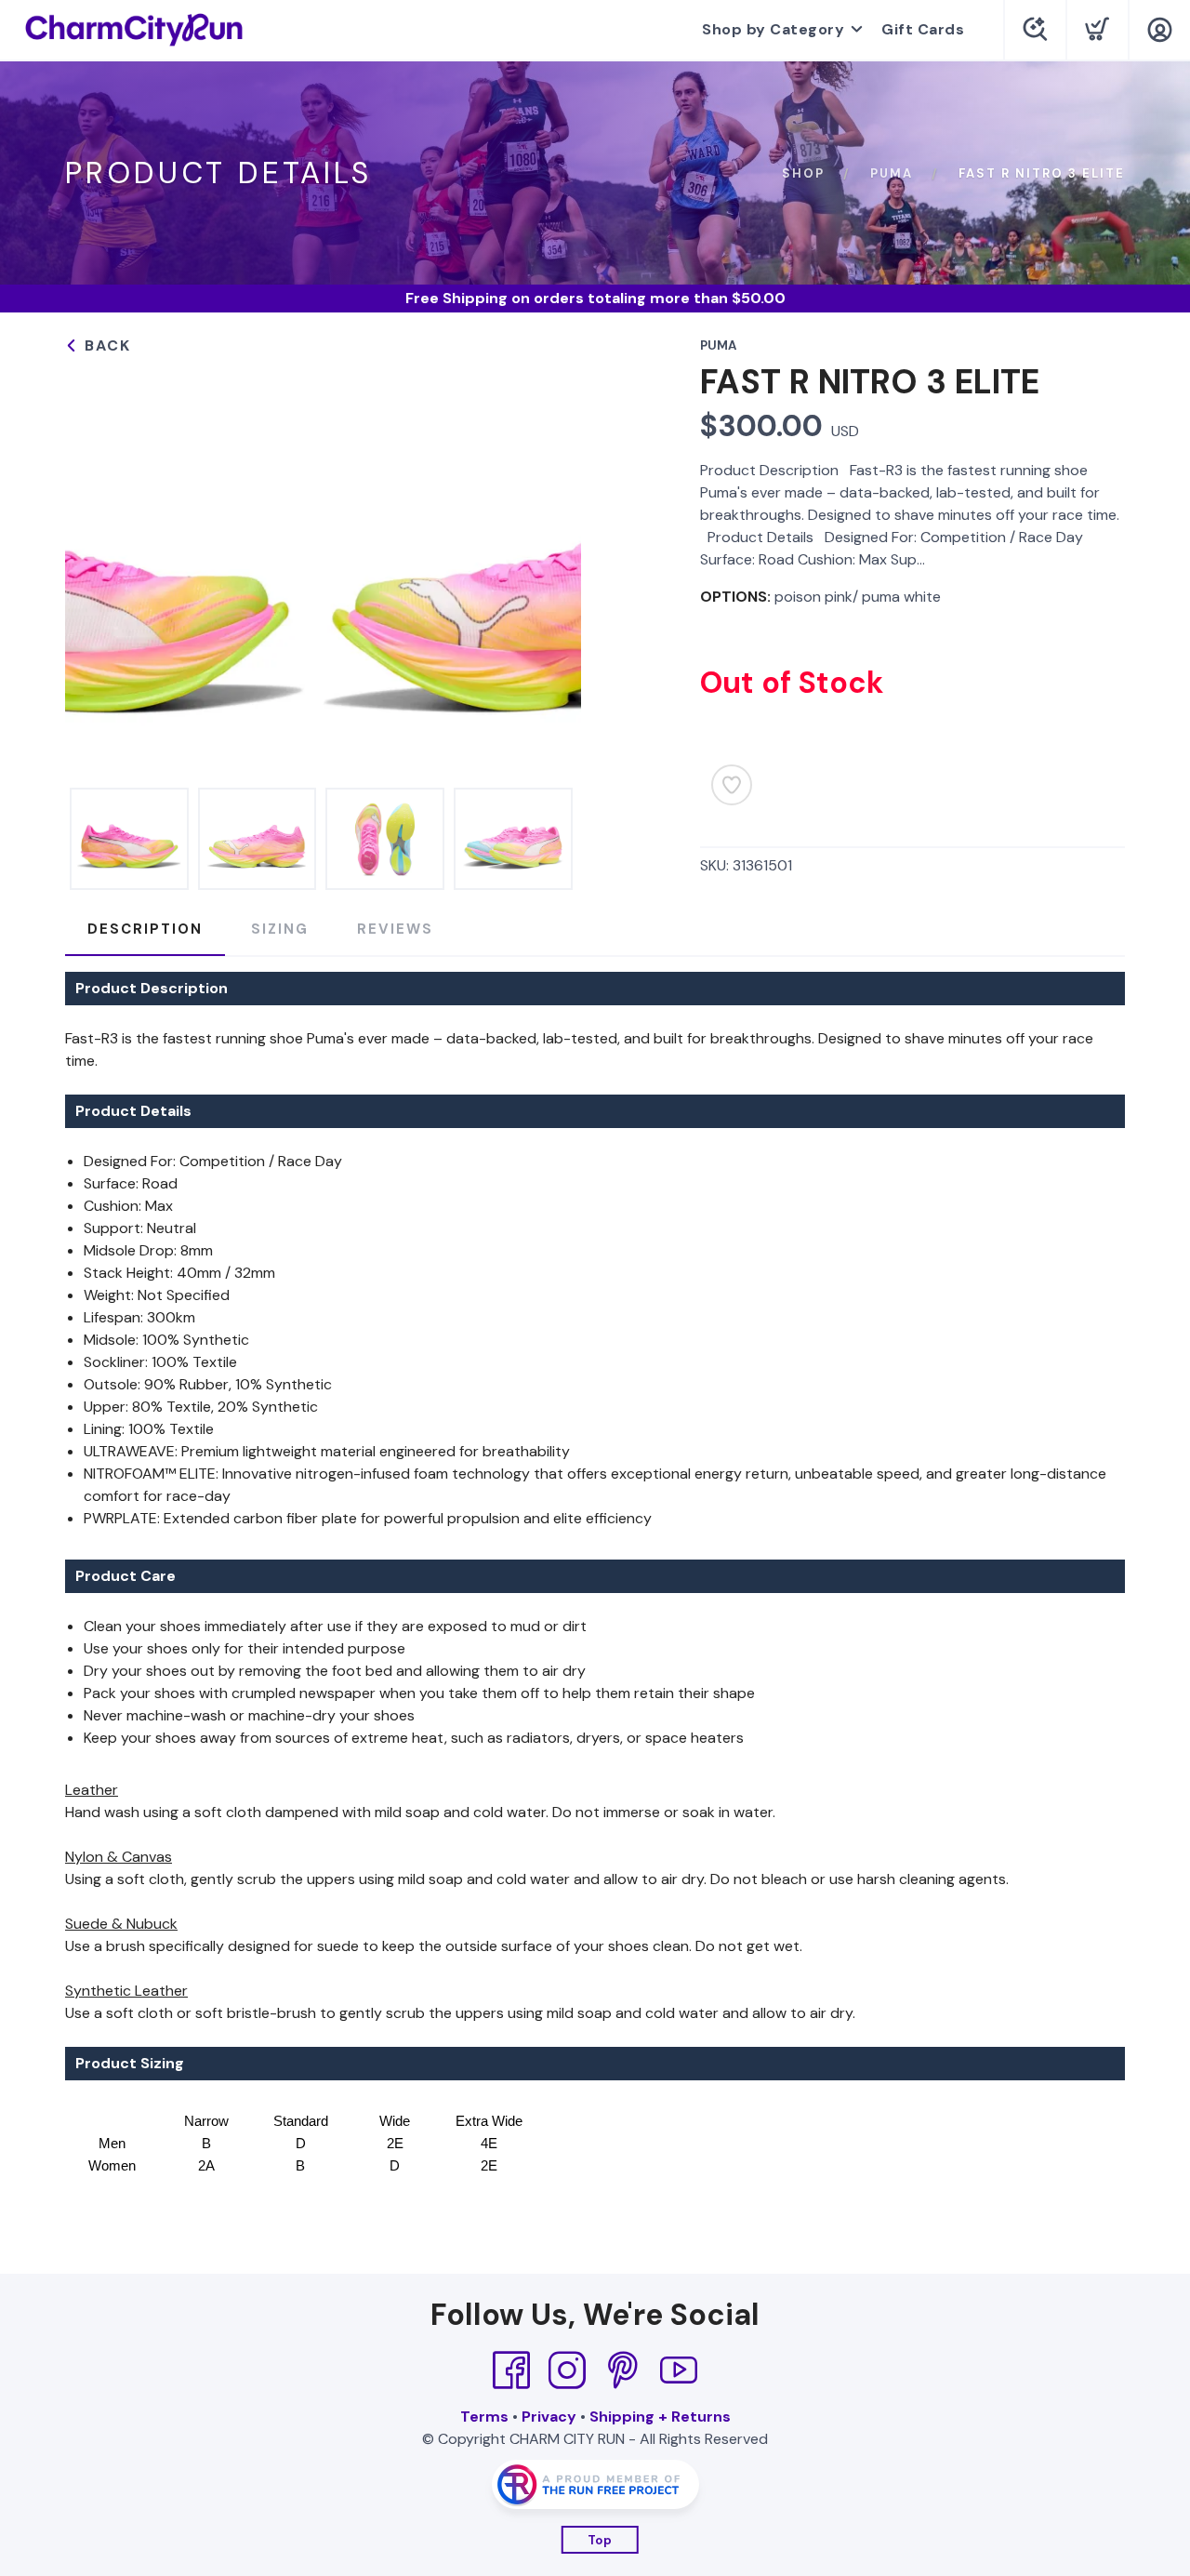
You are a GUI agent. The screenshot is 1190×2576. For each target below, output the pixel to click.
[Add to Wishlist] (732, 785)
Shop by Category (773, 29)
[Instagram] (567, 2370)
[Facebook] (511, 2370)
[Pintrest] (623, 2370)
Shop (803, 173)
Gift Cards (923, 29)
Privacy (549, 2417)
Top (600, 2540)
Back (105, 345)
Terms (484, 2417)
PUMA (892, 173)
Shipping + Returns (660, 2417)
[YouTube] (679, 2370)
